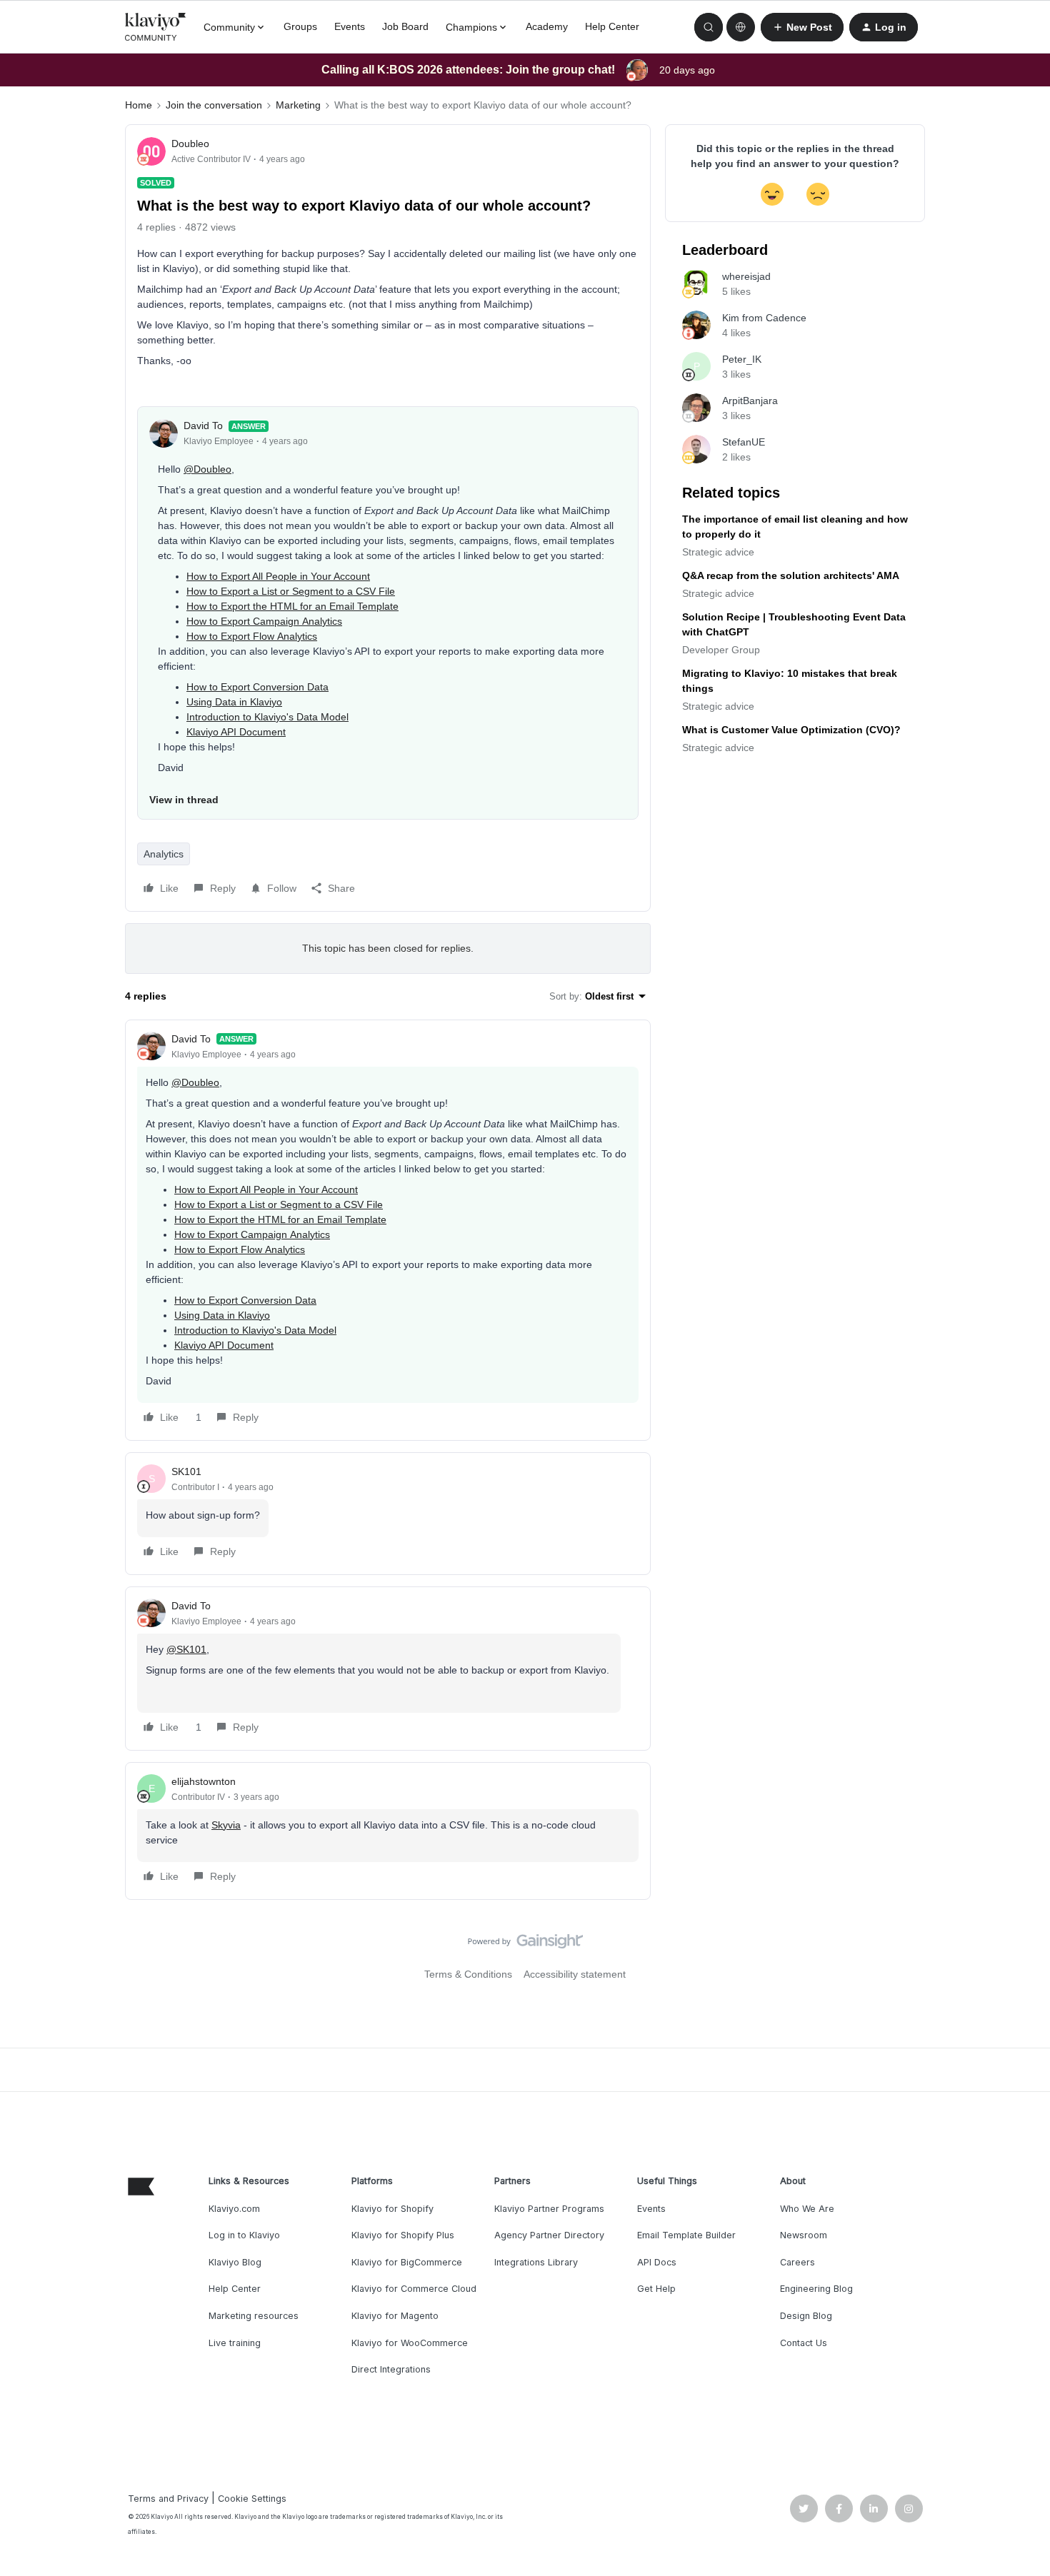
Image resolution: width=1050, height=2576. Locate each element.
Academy (547, 26)
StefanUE (744, 442)
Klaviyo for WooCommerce (410, 2343)
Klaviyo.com (234, 2209)
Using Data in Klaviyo (234, 702)
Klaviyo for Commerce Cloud (414, 2289)
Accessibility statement (575, 1974)
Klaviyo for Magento (395, 2316)
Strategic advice (718, 552)
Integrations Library (536, 2262)
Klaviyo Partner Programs (549, 2209)
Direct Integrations (391, 2369)
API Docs (657, 2262)
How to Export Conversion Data (257, 687)
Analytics (164, 854)
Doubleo (190, 144)
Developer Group (721, 650)
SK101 (186, 1471)
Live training (235, 2343)
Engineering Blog (816, 2289)
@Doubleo (207, 469)
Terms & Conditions (468, 1974)
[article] (388, 1230)
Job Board (405, 26)
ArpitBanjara (750, 401)
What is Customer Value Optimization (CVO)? (791, 730)
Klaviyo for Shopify (392, 2209)
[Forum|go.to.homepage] (156, 27)
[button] (802, 27)
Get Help (656, 2289)
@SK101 (186, 1649)
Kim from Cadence (764, 318)
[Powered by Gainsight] (525, 1945)
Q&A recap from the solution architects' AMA (791, 575)
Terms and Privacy (168, 2499)
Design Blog (806, 2316)
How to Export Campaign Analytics (264, 621)
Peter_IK (742, 359)
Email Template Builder (686, 2235)
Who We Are (807, 2209)
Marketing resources (254, 2316)
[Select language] (741, 27)
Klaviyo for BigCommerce (407, 2262)
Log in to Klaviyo (244, 2235)
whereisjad (746, 276)
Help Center (612, 26)
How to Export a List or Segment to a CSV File (291, 591)
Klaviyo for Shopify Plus (403, 2235)
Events (350, 26)
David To (203, 426)
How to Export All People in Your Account (278, 576)
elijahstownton (204, 1781)
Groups (300, 26)
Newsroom (804, 2235)
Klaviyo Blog (235, 2262)
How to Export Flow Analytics (252, 636)
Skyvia (226, 1825)
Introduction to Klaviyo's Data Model (267, 717)
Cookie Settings (252, 2499)
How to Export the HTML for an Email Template (292, 606)
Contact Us (804, 2343)
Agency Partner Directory (549, 2235)
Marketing (298, 105)
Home (139, 105)
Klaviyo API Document (236, 732)
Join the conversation (214, 105)
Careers (797, 2262)
